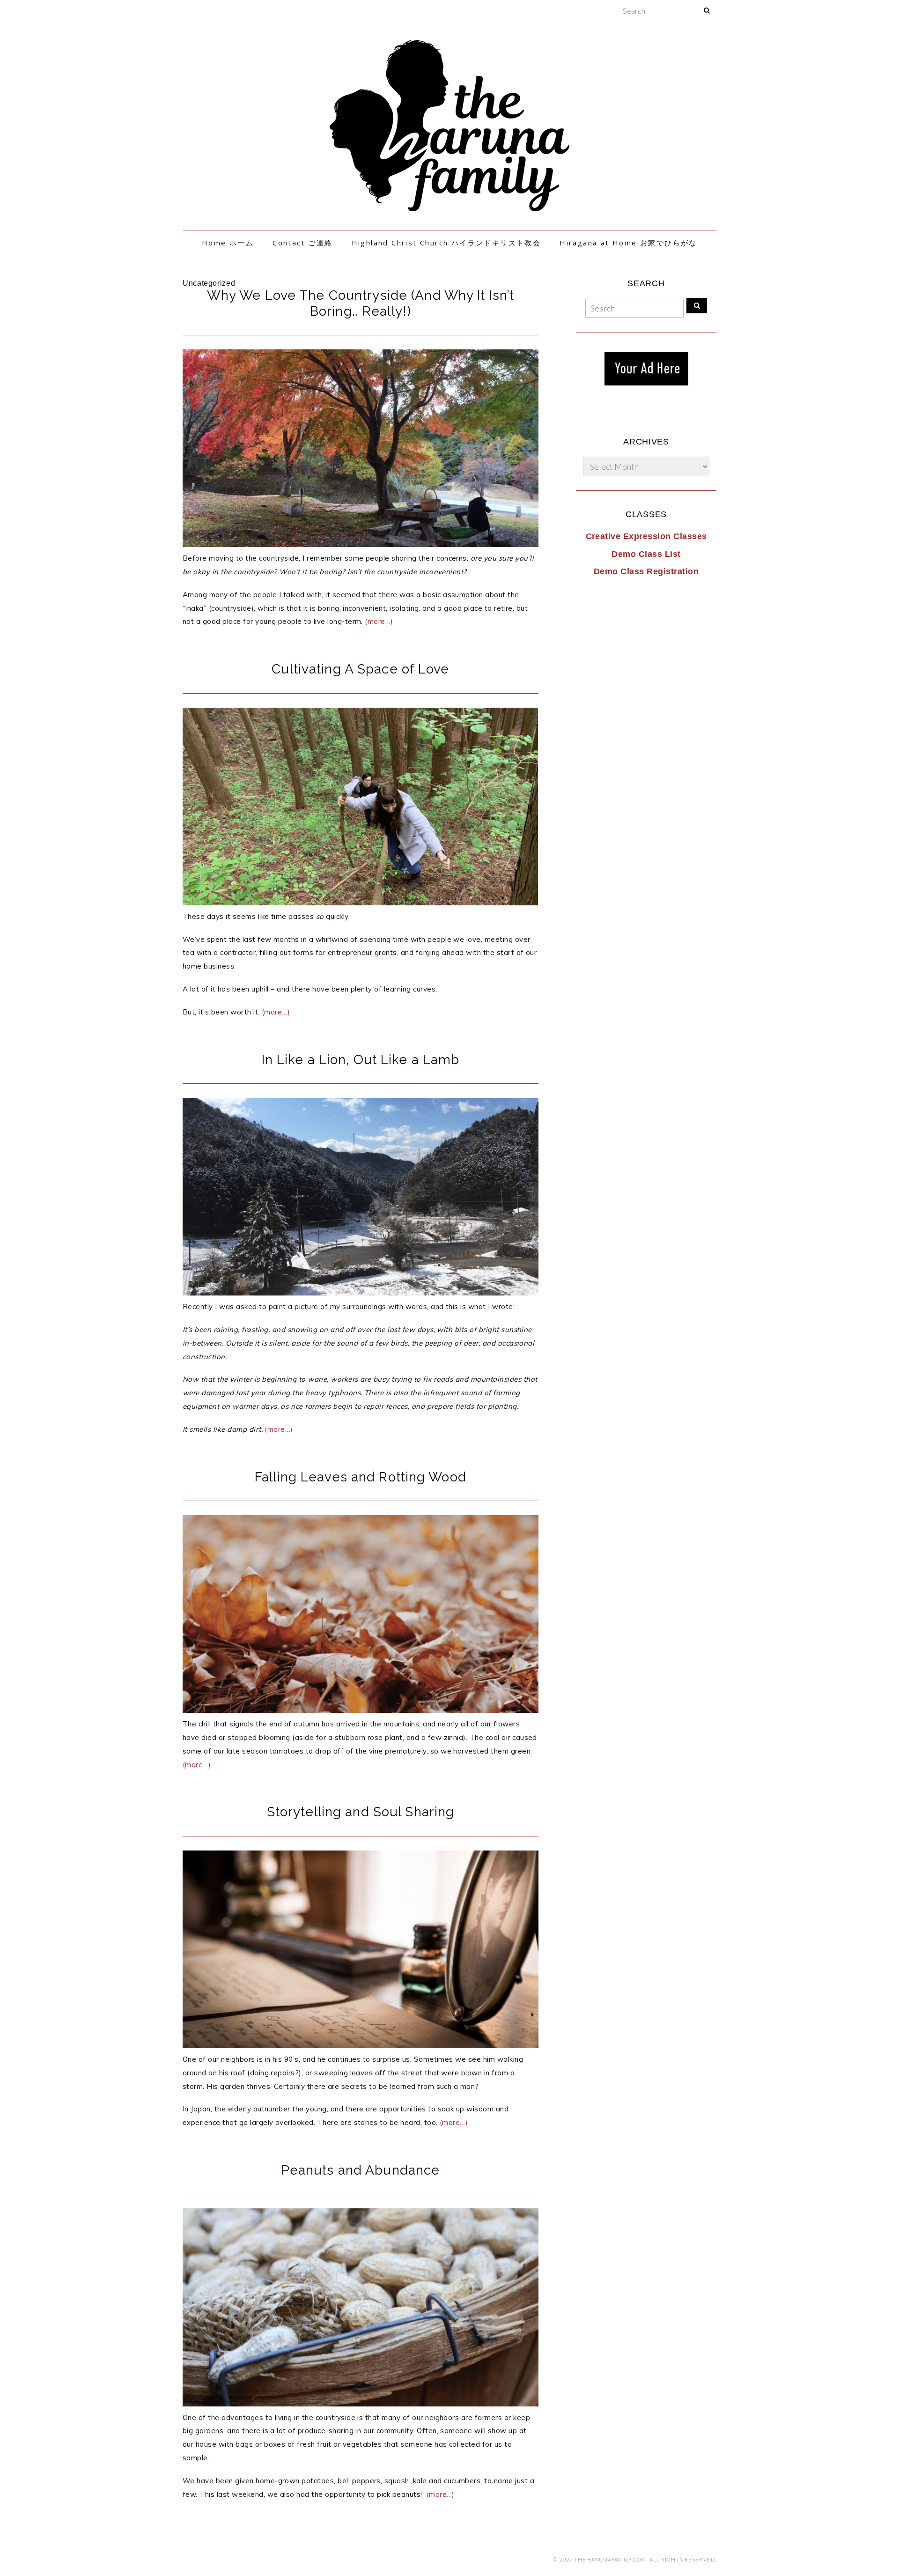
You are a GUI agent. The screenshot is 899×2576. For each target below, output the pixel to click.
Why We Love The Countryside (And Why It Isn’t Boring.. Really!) (361, 303)
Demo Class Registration (646, 571)
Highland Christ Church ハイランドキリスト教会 (446, 243)
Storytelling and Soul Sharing (361, 1812)
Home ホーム (228, 243)
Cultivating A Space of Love (360, 669)
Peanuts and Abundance (361, 2170)
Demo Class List (646, 554)
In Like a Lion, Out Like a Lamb (361, 1060)
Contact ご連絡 (302, 243)
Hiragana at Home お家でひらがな (628, 243)
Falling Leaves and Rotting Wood (361, 1477)
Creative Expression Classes (646, 536)
